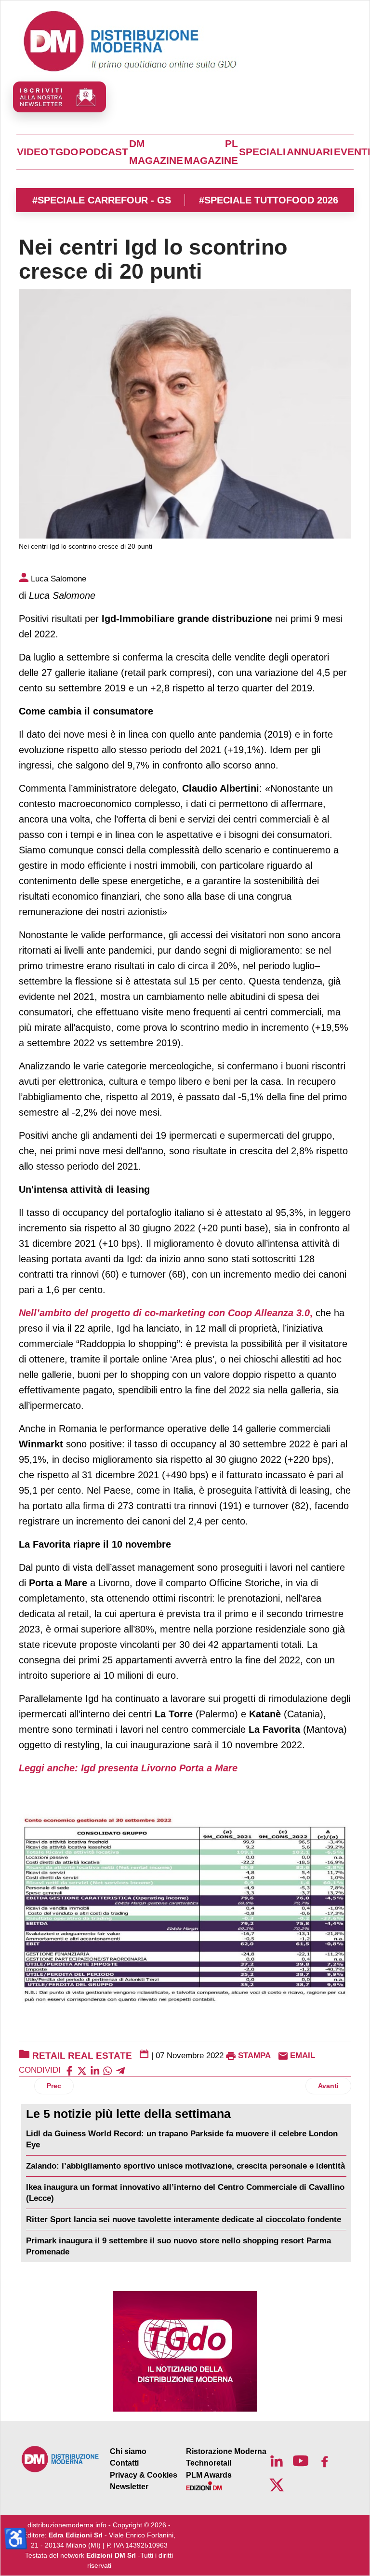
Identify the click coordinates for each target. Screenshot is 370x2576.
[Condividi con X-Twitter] (82, 2070)
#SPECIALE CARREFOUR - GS (102, 200)
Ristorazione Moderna (226, 2451)
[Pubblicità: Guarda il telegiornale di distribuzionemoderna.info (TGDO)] (185, 2351)
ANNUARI (310, 152)
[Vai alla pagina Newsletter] (59, 97)
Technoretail (209, 2463)
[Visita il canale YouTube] (301, 2461)
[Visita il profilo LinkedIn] (277, 2461)
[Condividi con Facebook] (69, 2070)
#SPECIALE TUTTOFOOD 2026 (269, 200)
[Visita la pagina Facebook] (325, 2461)
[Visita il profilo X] (277, 2485)
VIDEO (33, 152)
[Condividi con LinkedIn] (95, 2070)
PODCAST (104, 152)
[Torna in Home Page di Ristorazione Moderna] (60, 2459)
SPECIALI (262, 152)
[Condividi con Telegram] (120, 2070)
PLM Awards (209, 2475)
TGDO (64, 152)
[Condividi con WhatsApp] (107, 2070)
